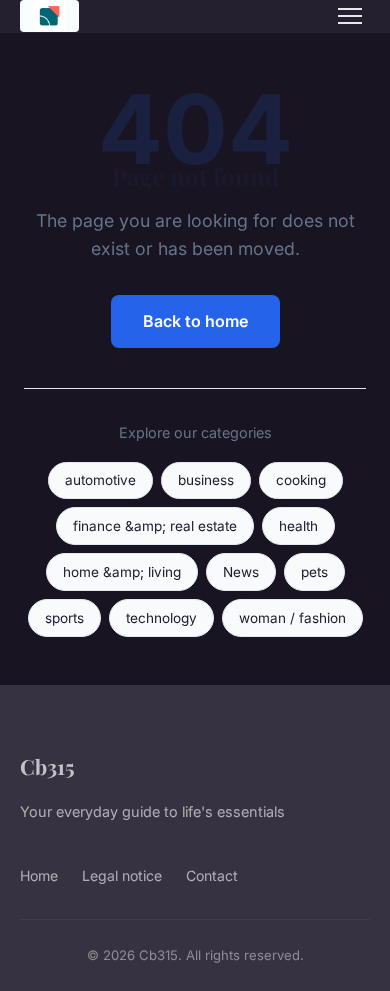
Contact (212, 875)
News (241, 572)
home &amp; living (122, 572)
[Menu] (350, 16)
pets (314, 572)
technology (161, 618)
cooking (301, 480)
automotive (100, 480)
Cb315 (47, 766)
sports (64, 618)
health (298, 526)
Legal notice (122, 875)
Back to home (195, 321)
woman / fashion (292, 618)
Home (39, 875)
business (206, 480)
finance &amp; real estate (155, 526)
